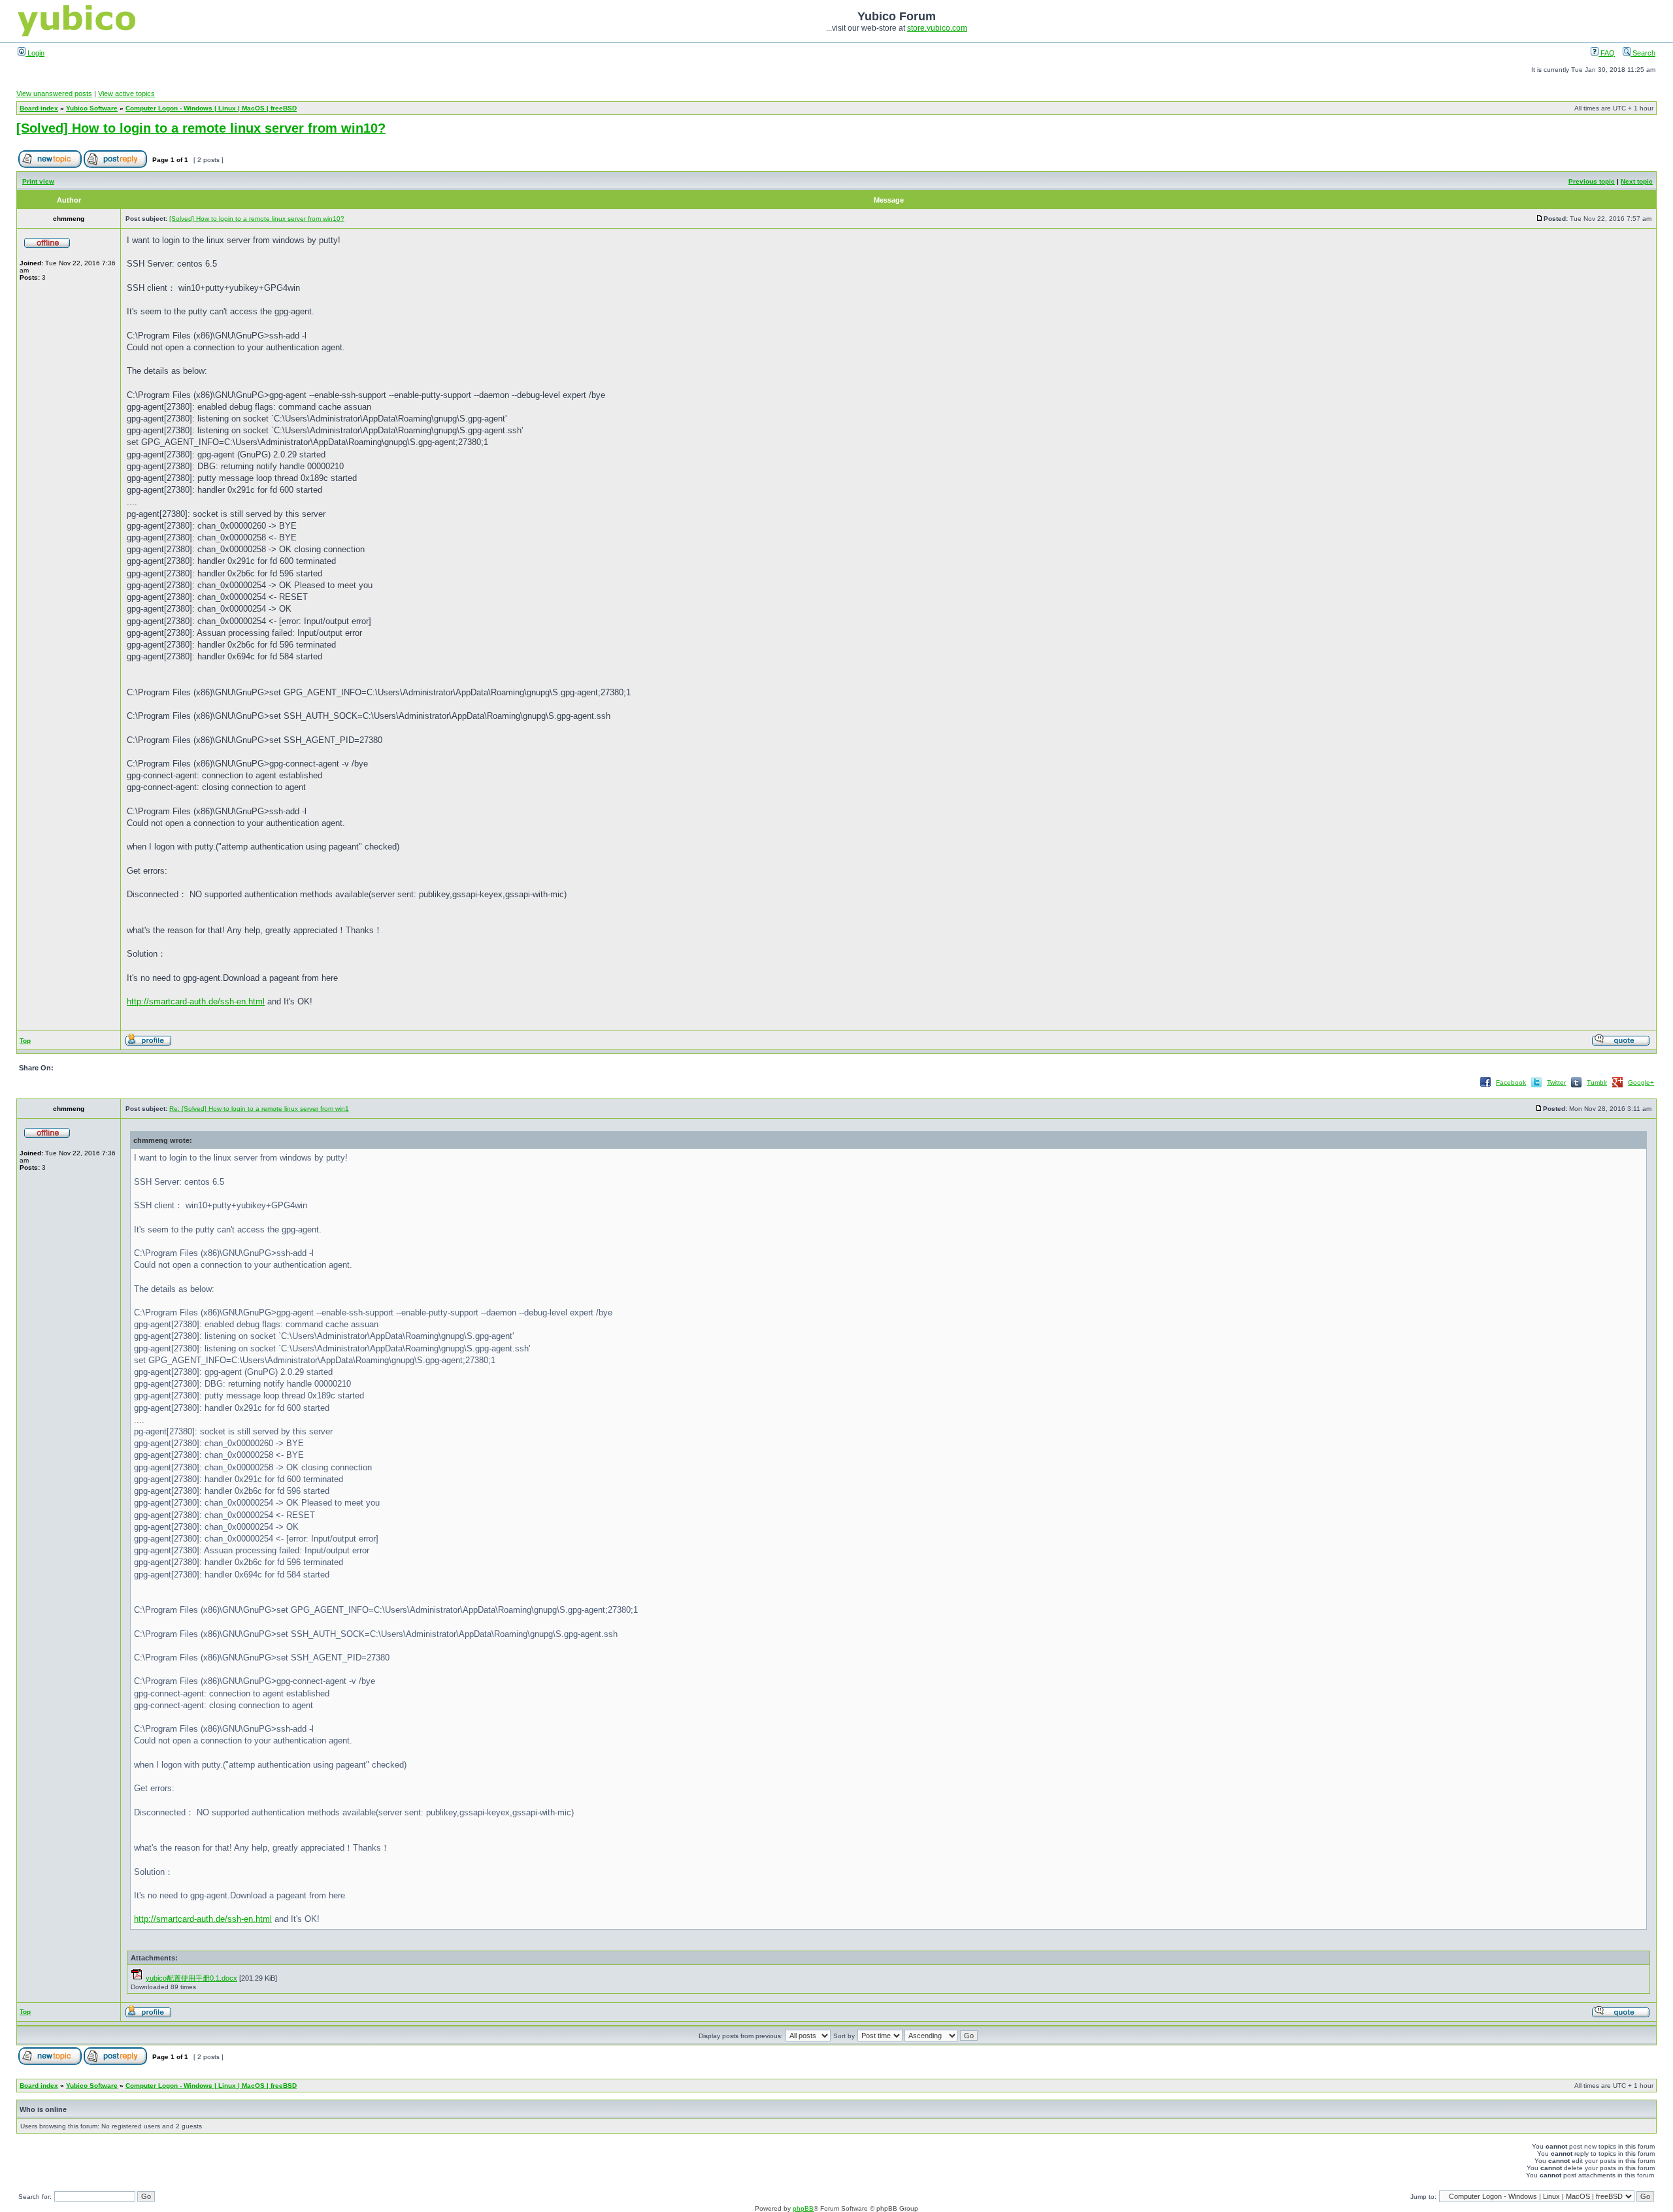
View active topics (126, 93)
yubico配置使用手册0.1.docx (191, 1978)
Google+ (1641, 1082)
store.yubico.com (937, 28)
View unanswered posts (54, 93)
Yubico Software (92, 108)
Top (25, 1041)
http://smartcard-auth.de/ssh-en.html (196, 1001)
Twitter (1556, 1082)
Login (35, 53)
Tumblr (1597, 1082)
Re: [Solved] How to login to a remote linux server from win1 (259, 1109)
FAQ (1607, 53)
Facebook (1511, 1082)
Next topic (1637, 181)
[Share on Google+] (1617, 1086)
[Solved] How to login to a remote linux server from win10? (201, 128)
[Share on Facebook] (1485, 1086)
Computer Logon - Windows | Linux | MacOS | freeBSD (211, 108)
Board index (39, 108)
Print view (38, 181)
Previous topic (1592, 181)
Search (1643, 53)
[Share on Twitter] (1536, 1086)
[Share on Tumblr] (1576, 1086)
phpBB (803, 2208)
